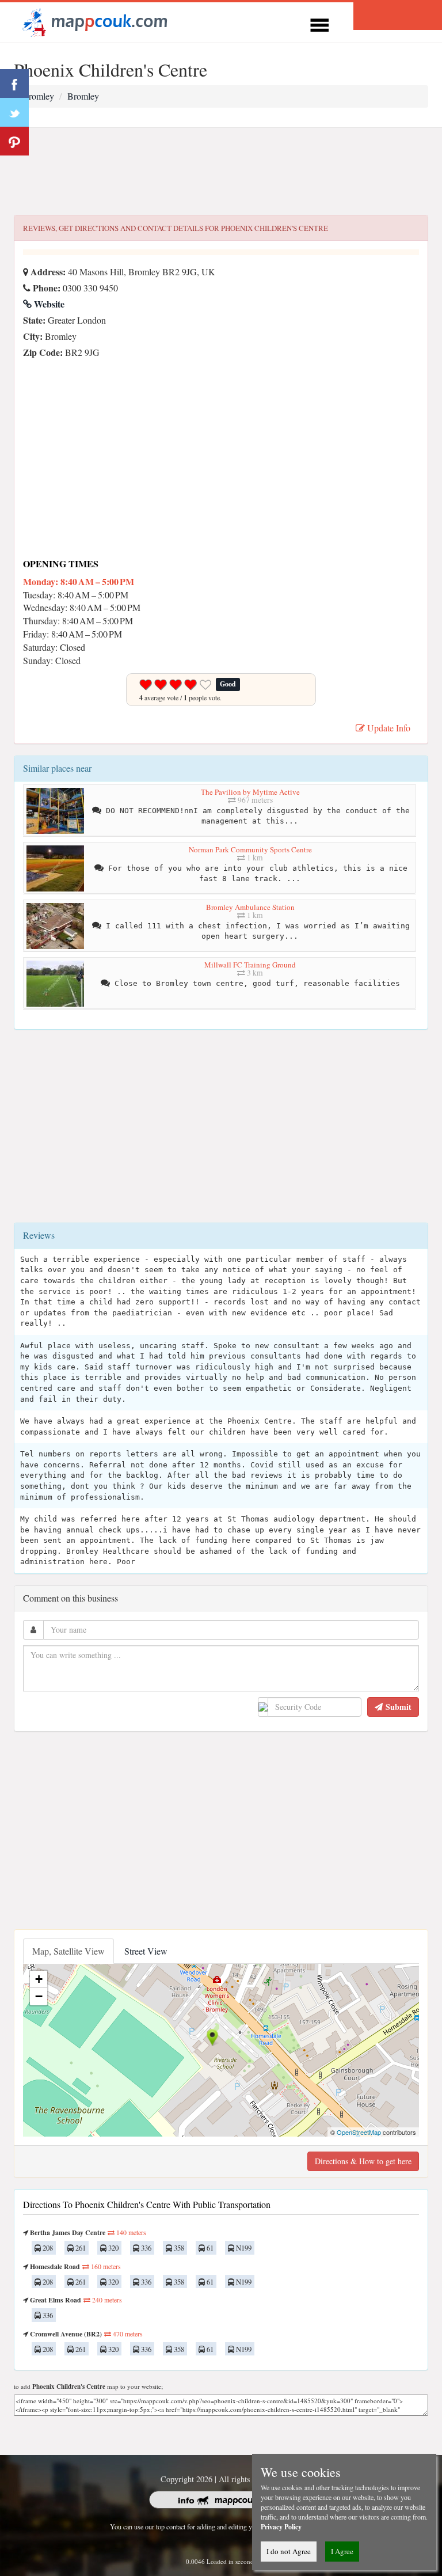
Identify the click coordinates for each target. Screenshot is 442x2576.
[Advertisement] (221, 172)
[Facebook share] (14, 84)
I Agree (342, 2551)
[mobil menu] (319, 23)
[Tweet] (14, 112)
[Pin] (14, 141)
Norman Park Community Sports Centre (250, 849)
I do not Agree (289, 2551)
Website (48, 304)
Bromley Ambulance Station (250, 907)
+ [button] (39, 1979)
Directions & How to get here (363, 2161)
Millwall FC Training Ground (250, 965)
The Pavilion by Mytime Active (250, 792)
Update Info (388, 728)
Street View (146, 1951)
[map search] (93, 21)
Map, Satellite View (68, 1951)
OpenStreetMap (359, 2132)
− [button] (39, 1996)
